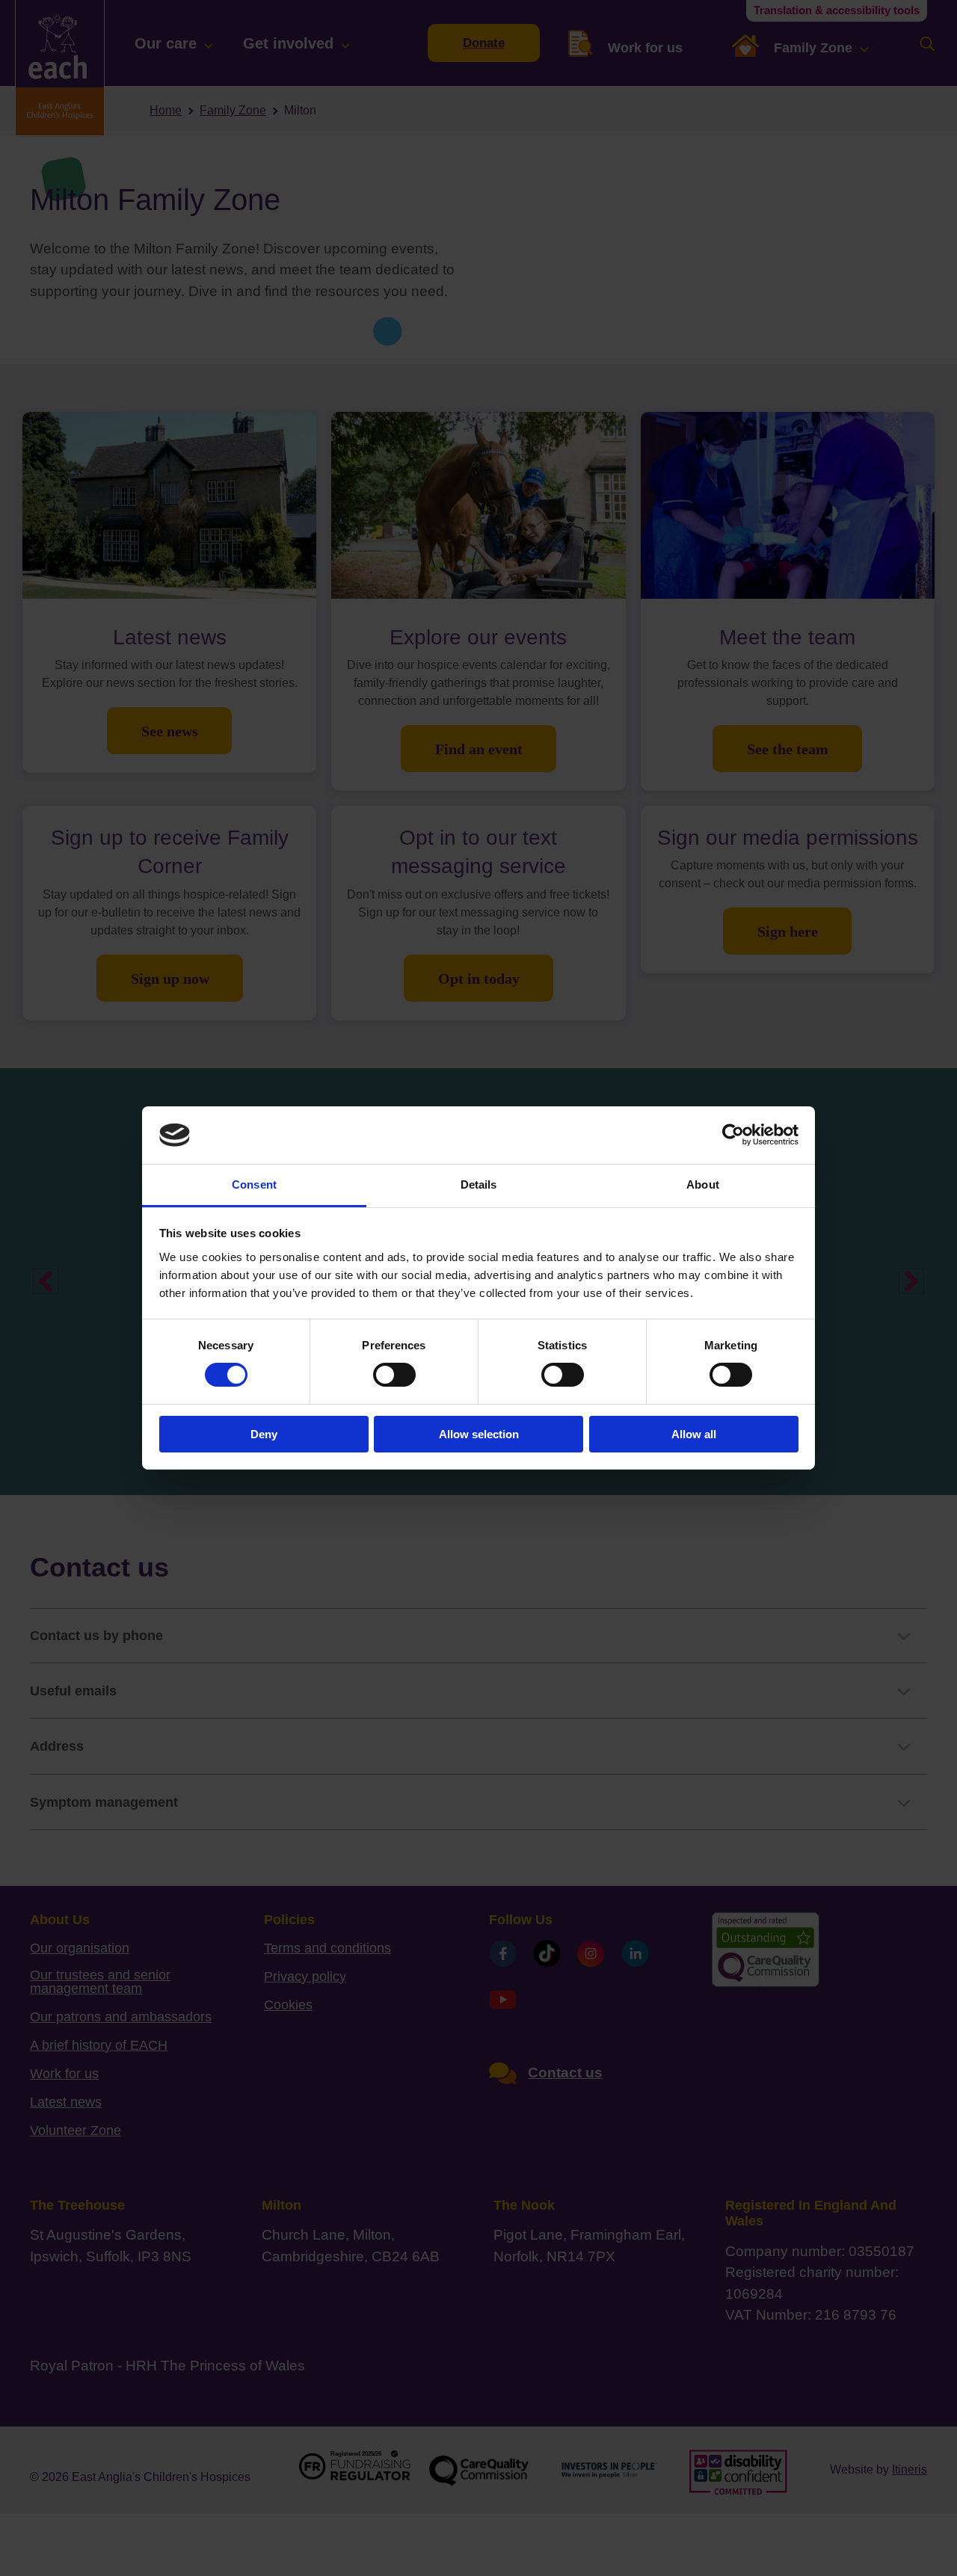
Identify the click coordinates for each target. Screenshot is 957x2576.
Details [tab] (479, 1184)
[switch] (394, 1375)
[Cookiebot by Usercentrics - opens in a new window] (733, 1135)
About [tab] (703, 1184)
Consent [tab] (254, 1184)
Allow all (694, 1434)
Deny (264, 1434)
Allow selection (479, 1434)
